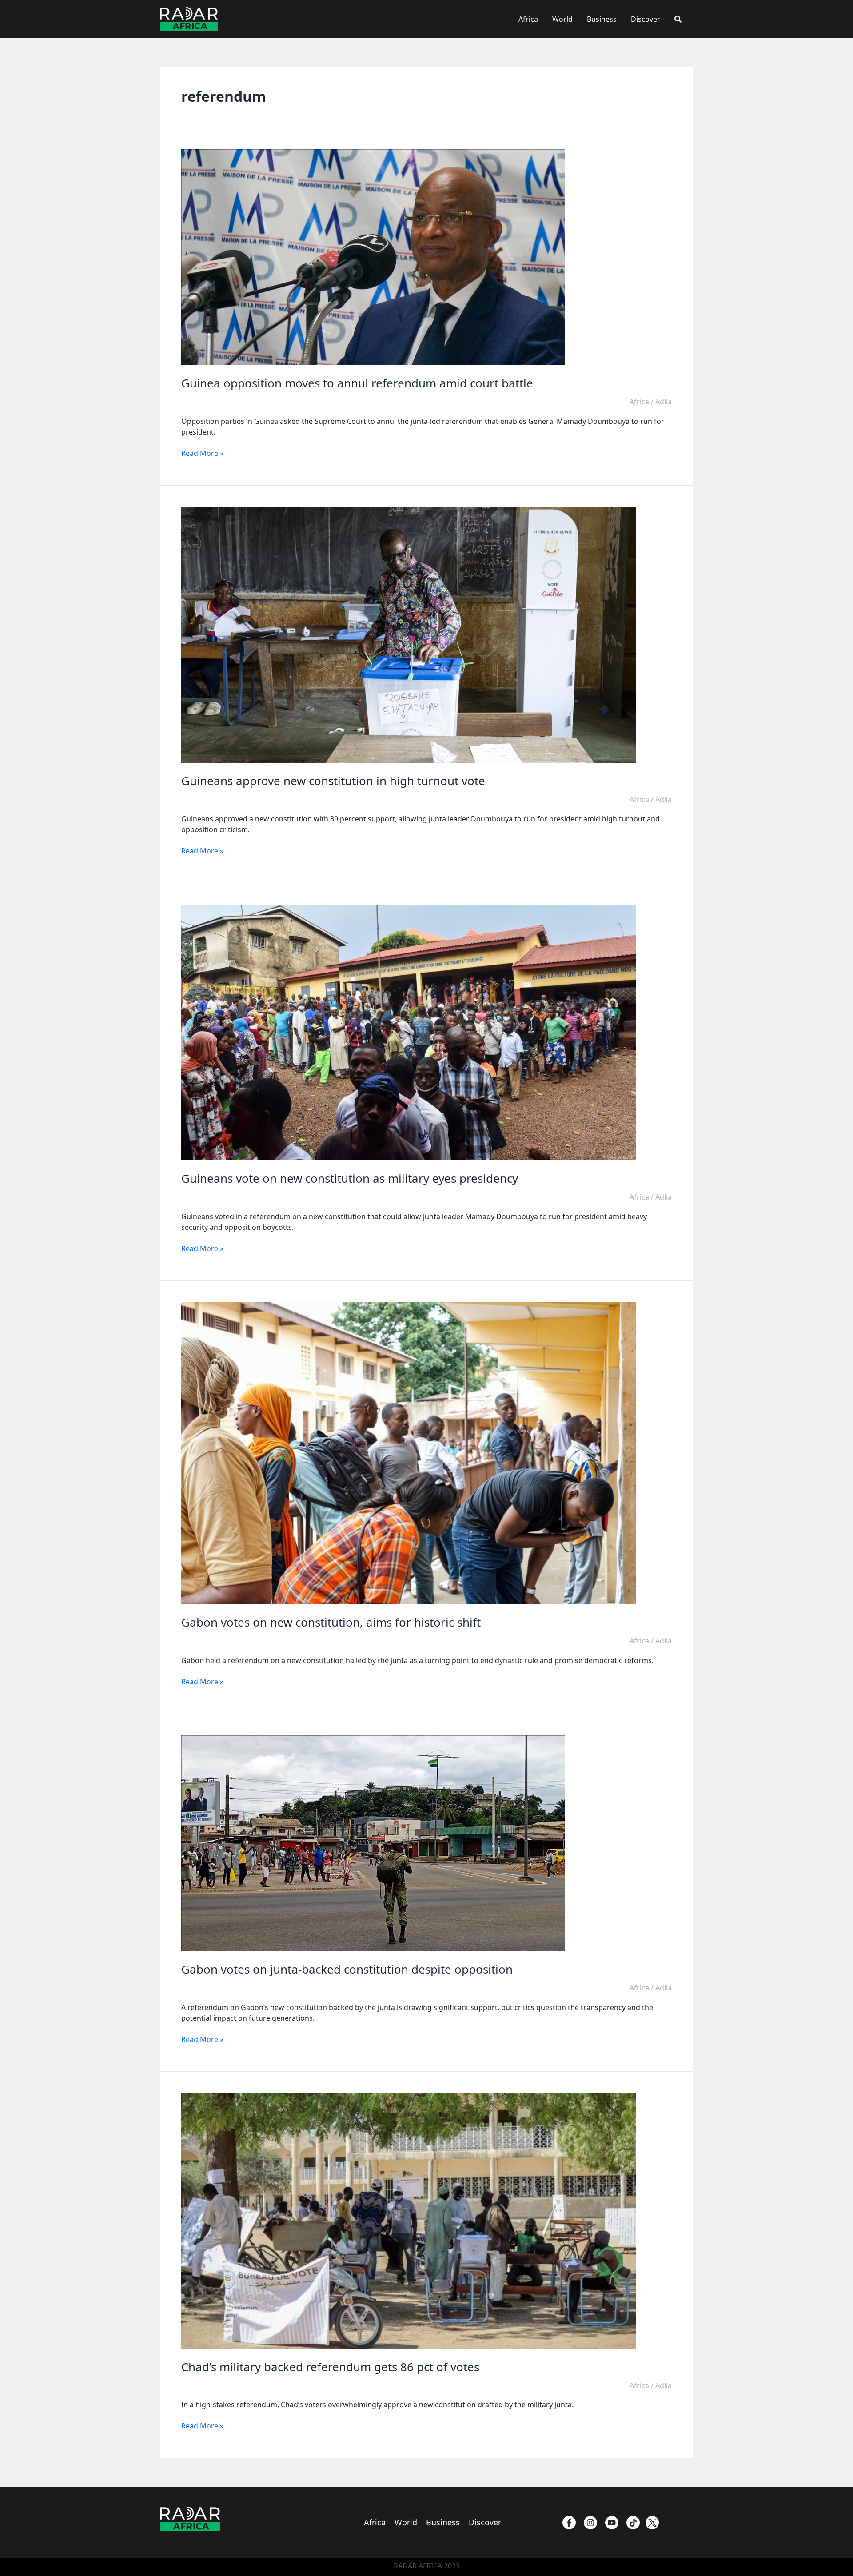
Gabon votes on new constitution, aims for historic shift (331, 1622)
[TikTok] (633, 2523)
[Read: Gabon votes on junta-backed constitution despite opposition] (373, 1843)
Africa (528, 19)
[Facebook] (569, 2523)
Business (602, 19)
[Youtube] (612, 2523)
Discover (646, 19)
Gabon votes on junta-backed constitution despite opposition (347, 1969)
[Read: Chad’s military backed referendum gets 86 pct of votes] (409, 2221)
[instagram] (590, 2523)
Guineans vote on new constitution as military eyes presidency (350, 1178)
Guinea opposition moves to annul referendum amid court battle (357, 383)
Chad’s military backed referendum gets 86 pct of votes (330, 2367)
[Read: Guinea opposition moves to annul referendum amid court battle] (373, 257)
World (562, 19)
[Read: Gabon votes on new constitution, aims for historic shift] (409, 1453)
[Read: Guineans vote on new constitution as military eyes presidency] (409, 1032)
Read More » (202, 453)
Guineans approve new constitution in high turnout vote (333, 781)
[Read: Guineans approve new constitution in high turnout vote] (409, 634)
